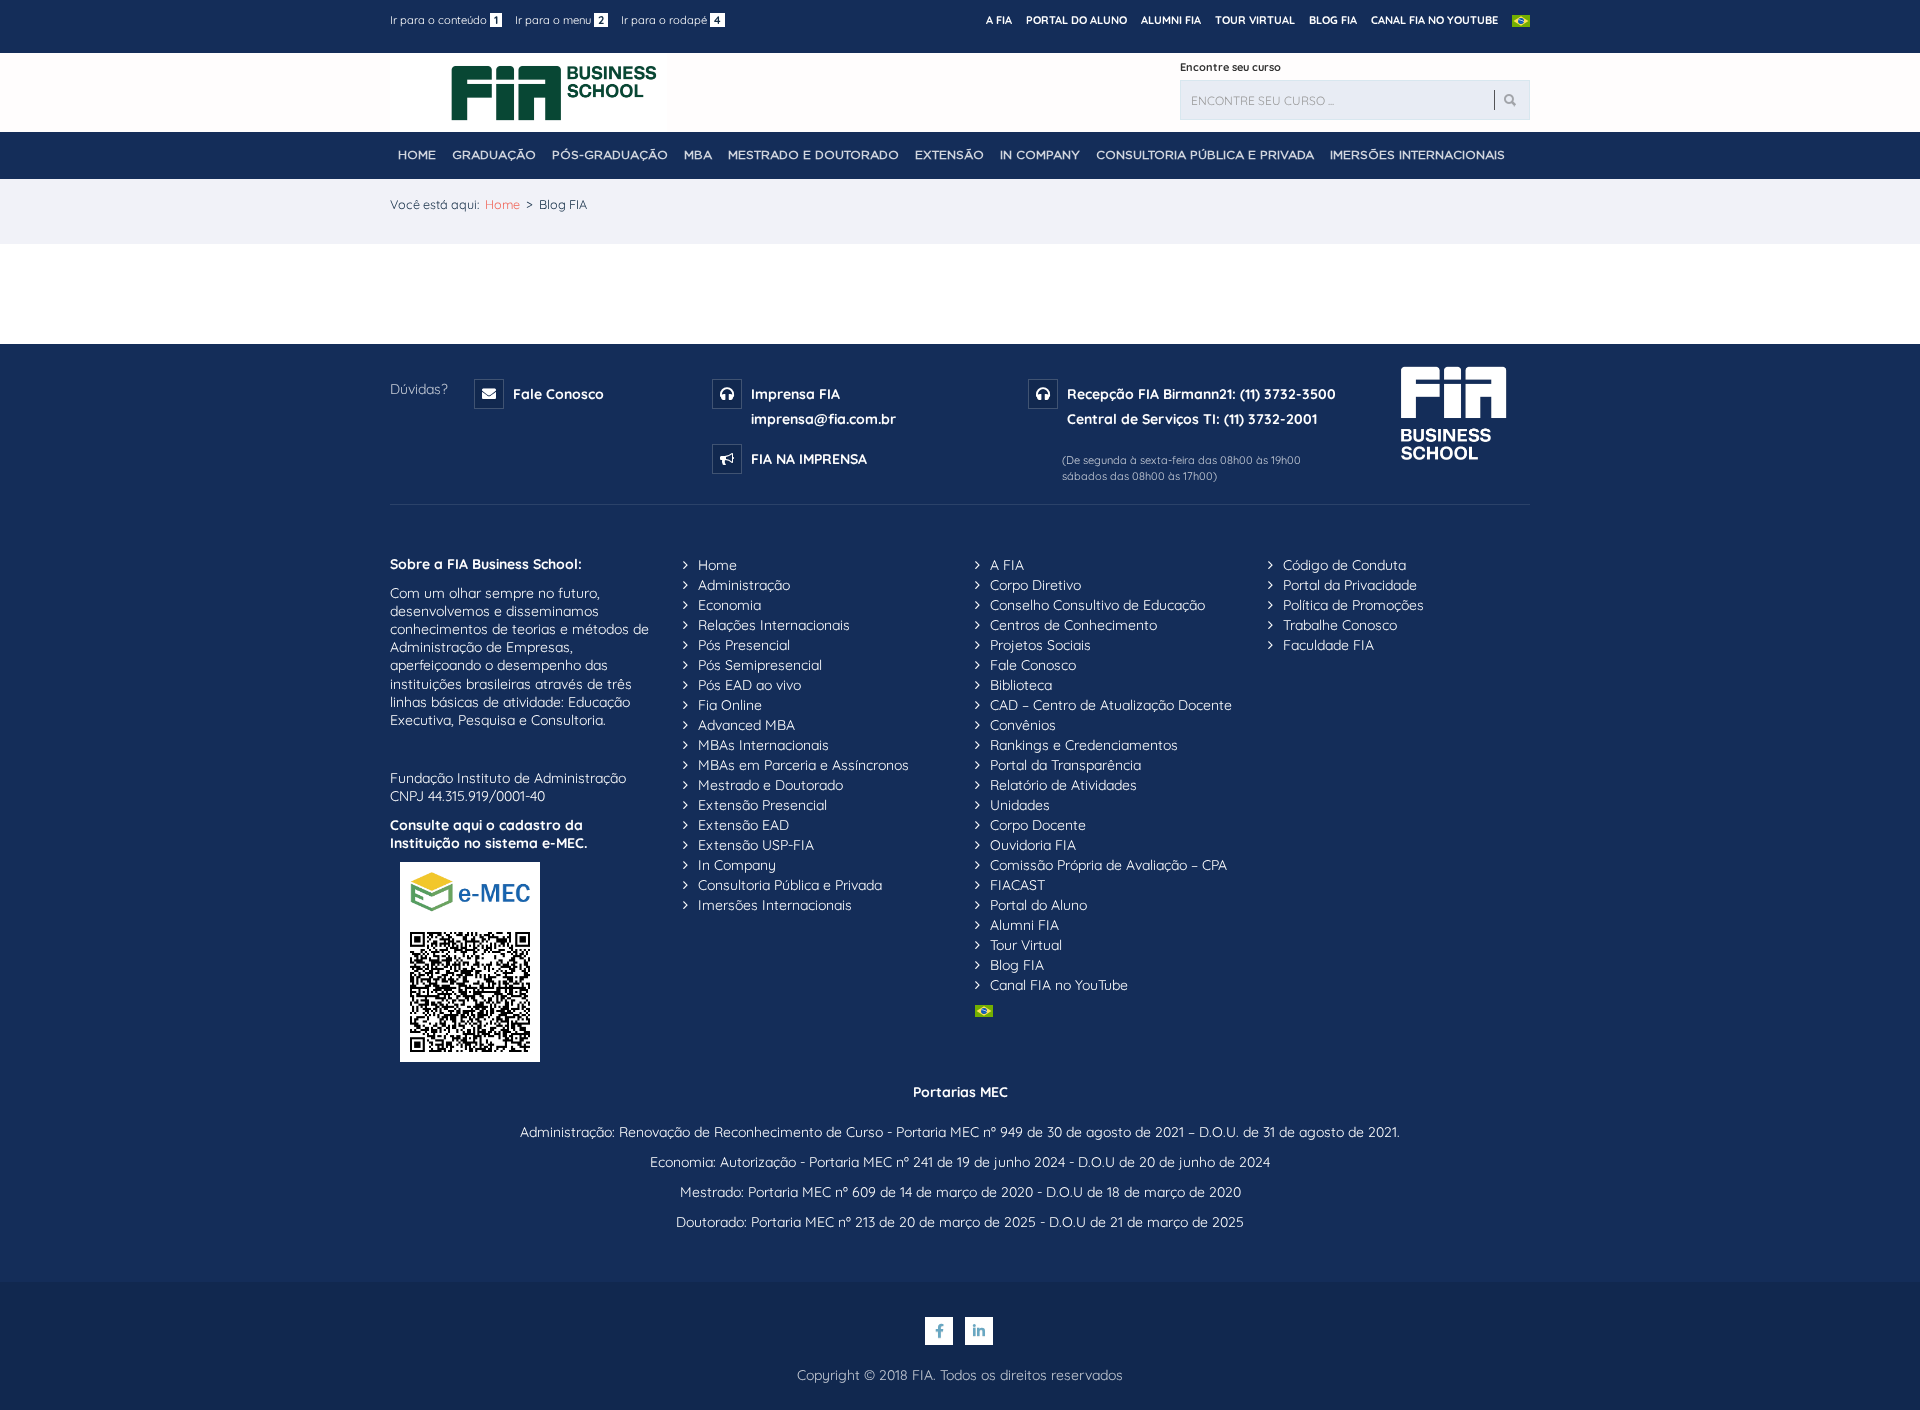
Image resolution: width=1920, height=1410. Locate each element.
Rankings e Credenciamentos (1084, 745)
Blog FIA (1333, 20)
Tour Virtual (1255, 20)
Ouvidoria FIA (1033, 845)
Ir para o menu (559, 20)
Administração (744, 585)
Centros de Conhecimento (1073, 625)
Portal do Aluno (1076, 20)
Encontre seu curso (1230, 67)
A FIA (999, 20)
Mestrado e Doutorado (813, 155)
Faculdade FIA (1328, 645)
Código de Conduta (1344, 565)
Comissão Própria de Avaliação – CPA (1108, 865)
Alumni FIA (1171, 20)
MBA (698, 155)
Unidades (1020, 805)
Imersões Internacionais (1417, 155)
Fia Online (730, 705)
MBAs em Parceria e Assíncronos (803, 765)
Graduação (494, 155)
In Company (1040, 155)
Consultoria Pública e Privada (1205, 155)
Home (417, 155)
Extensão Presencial (762, 805)
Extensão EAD (743, 825)
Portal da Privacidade (1350, 585)
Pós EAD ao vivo (749, 685)
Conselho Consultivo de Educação (1097, 605)
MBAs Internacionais (763, 745)
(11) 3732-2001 (1270, 419)
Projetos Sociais (1040, 645)
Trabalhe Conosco (1340, 625)
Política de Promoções (1353, 605)
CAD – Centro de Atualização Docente (1111, 705)
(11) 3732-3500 (1288, 394)
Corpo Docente (1038, 825)
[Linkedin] (980, 1331)
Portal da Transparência (1065, 765)
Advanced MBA (746, 725)
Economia (729, 605)
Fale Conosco (558, 394)
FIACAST (1017, 885)
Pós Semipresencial (760, 665)
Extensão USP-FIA (756, 845)
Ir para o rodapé (671, 20)
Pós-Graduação (610, 155)
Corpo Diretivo (1035, 585)
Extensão (949, 155)
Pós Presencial (744, 645)
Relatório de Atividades (1063, 785)
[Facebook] (942, 1331)
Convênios (1023, 725)
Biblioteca (1021, 685)
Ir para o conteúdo (444, 20)
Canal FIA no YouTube (1434, 20)
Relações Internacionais (774, 625)
